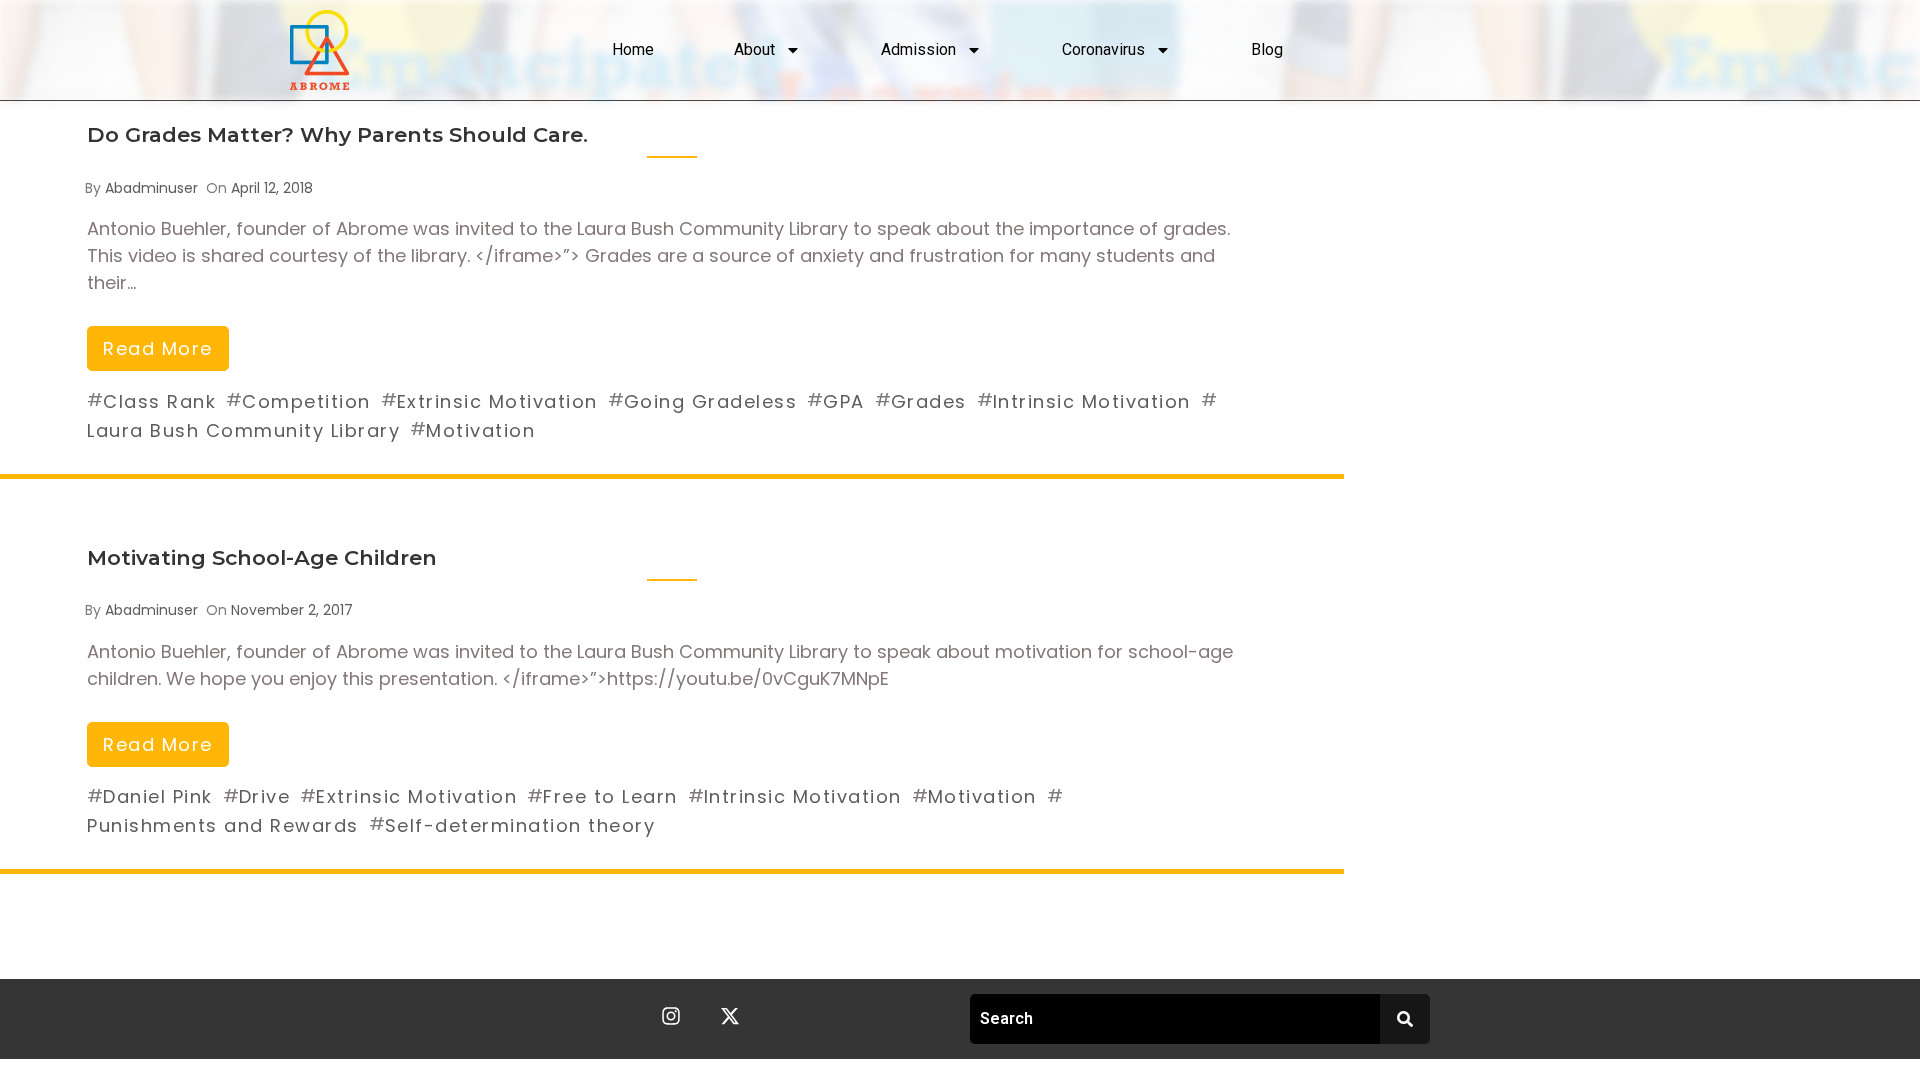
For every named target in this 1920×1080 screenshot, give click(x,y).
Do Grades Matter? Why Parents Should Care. (337, 134)
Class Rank (159, 401)
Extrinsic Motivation (497, 401)
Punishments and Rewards (223, 825)
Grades (929, 401)
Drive (265, 796)
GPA (844, 401)
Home (633, 49)
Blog (1267, 49)
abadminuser (151, 188)
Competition (306, 401)
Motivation (480, 430)
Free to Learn (610, 796)
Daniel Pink (158, 796)
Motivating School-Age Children (262, 557)
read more (158, 348)
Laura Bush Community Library (243, 430)
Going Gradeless (711, 401)
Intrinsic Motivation (1092, 401)
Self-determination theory (520, 825)
